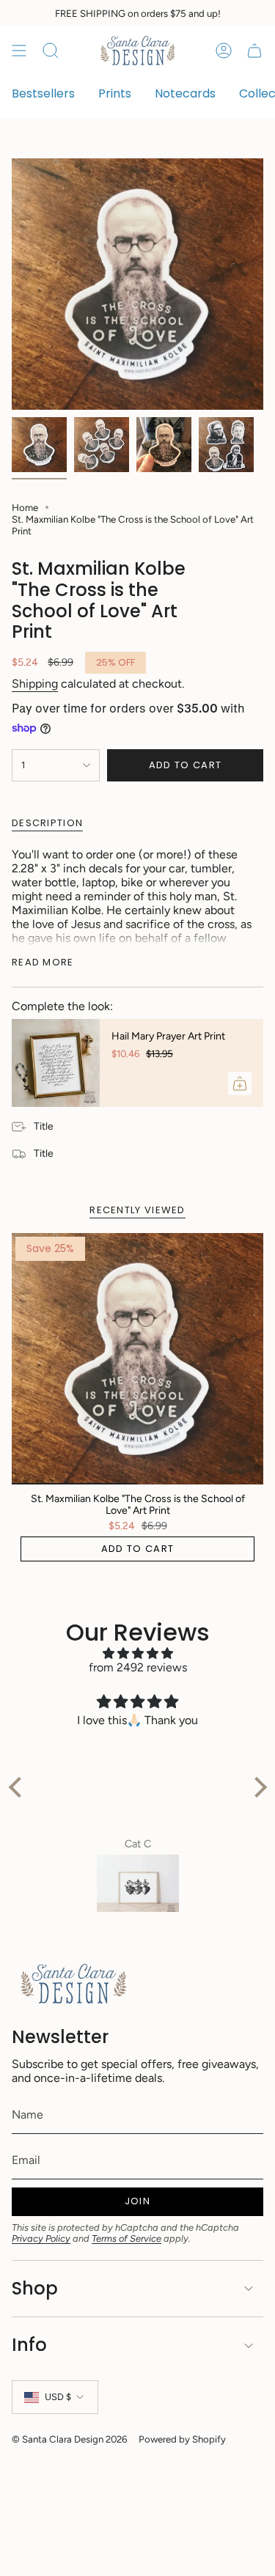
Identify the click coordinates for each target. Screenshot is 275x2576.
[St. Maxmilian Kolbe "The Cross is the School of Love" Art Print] (137, 1359)
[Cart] (254, 51)
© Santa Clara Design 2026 (69, 2439)
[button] (18, 1787)
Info (29, 2345)
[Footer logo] (74, 1984)
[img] (138, 1653)
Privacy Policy (41, 2238)
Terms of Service (126, 2238)
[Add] (240, 1083)
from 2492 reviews (138, 1667)
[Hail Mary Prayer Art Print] (56, 1063)
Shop (35, 2288)
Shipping (35, 684)
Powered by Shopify (182, 2439)
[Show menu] (19, 51)
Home (25, 507)
